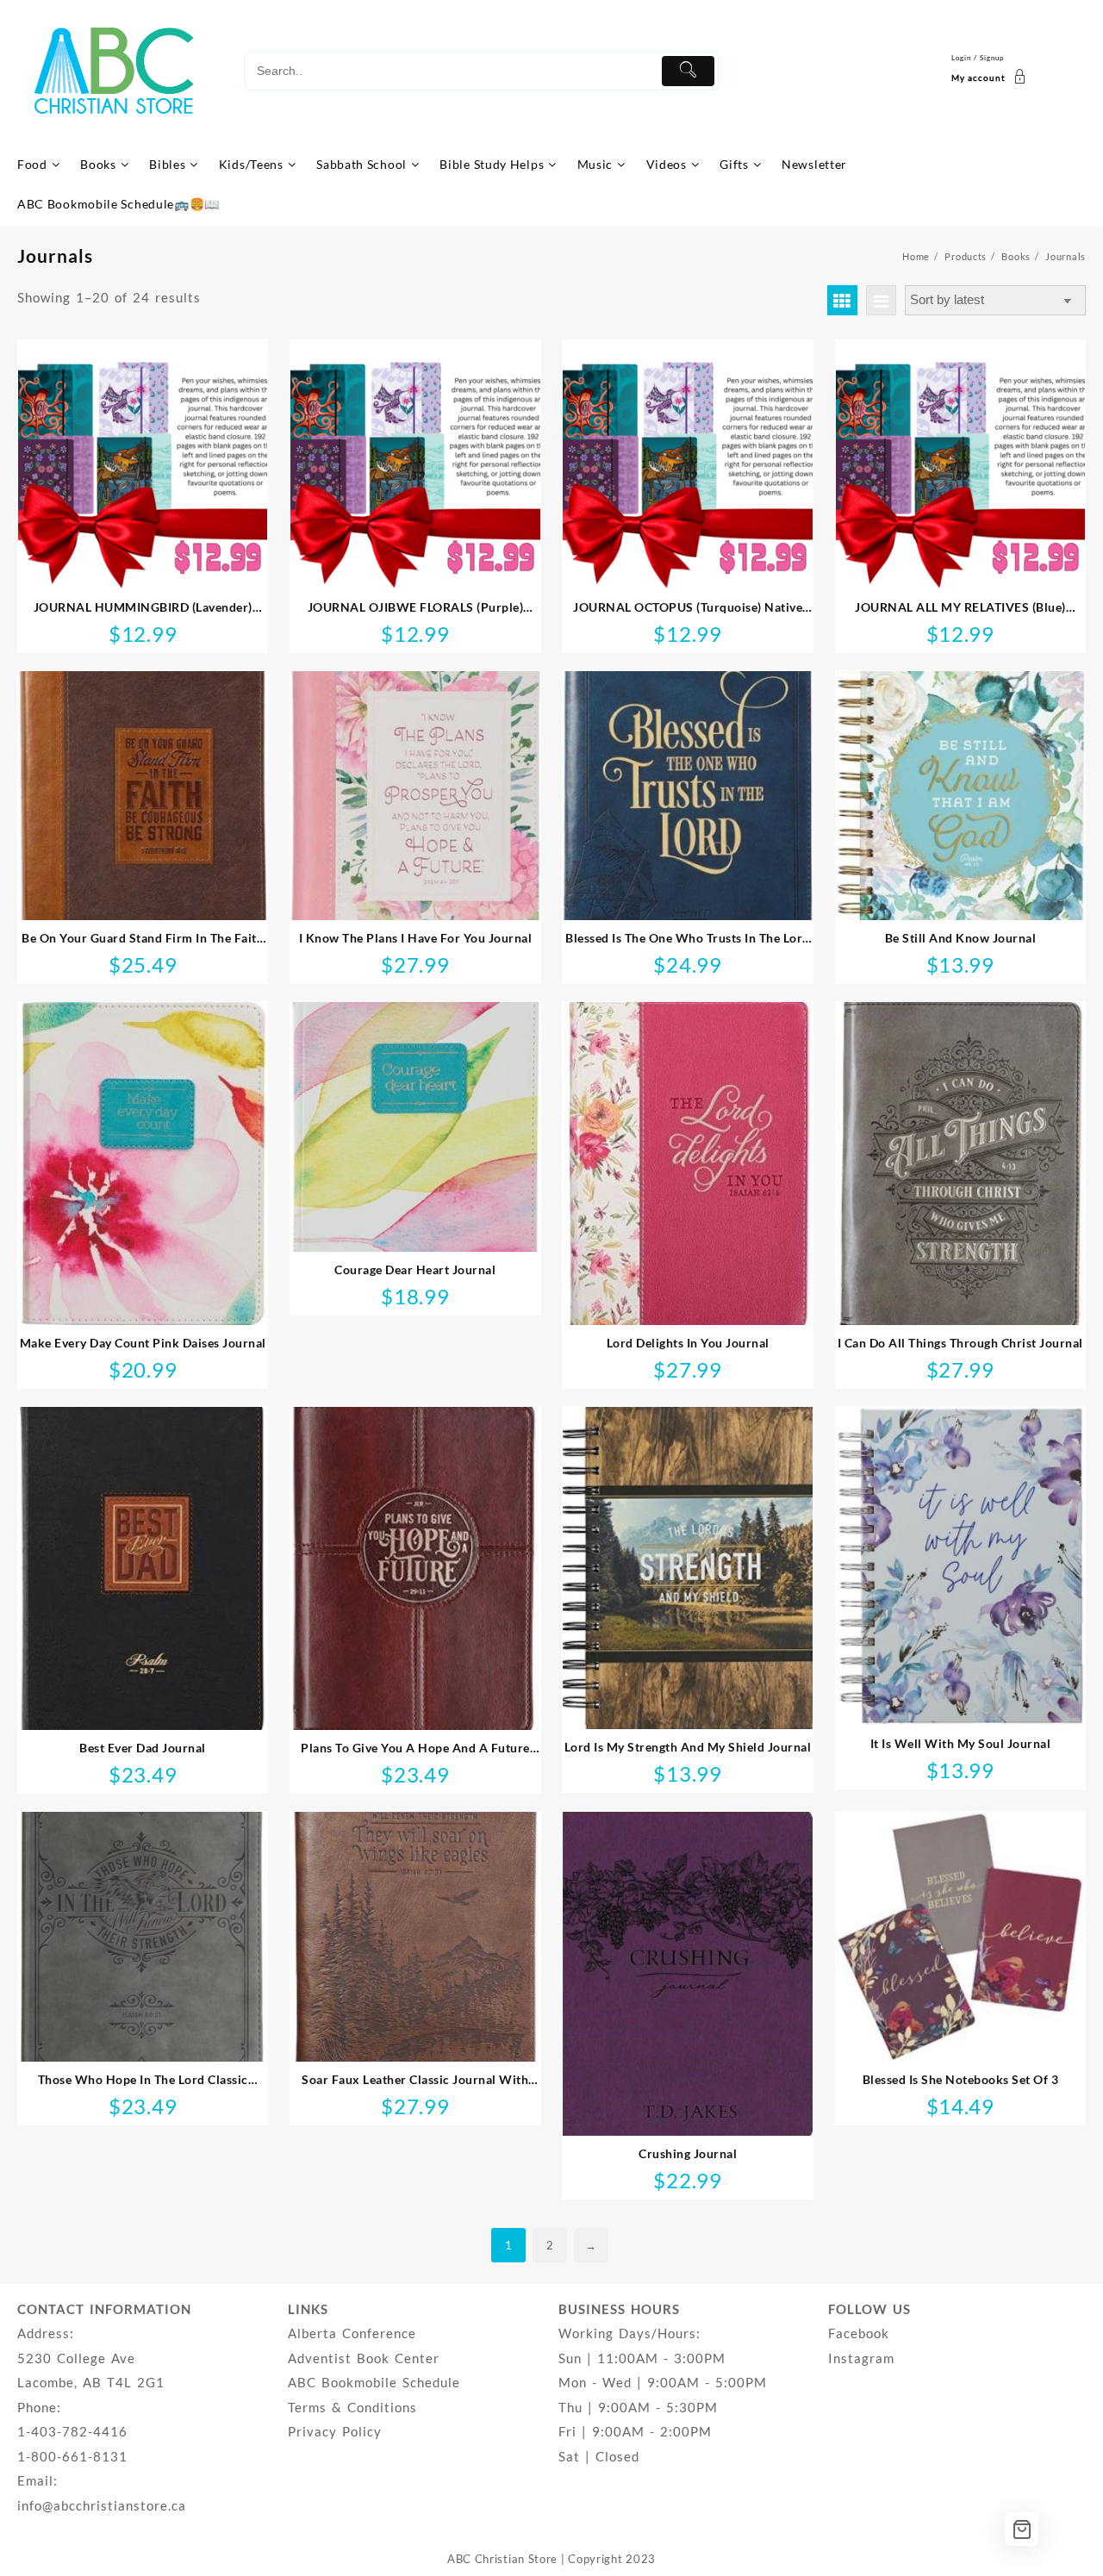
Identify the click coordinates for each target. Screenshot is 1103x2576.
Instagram (861, 2358)
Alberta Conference (352, 2333)
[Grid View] (842, 300)
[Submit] (688, 71)
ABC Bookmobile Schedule (374, 2382)
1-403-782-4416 (72, 2431)
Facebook (859, 2333)
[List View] (881, 300)
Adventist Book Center (364, 2358)
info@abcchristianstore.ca (102, 2505)
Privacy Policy (335, 2431)
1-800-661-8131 (72, 2456)
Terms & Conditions (352, 2407)
